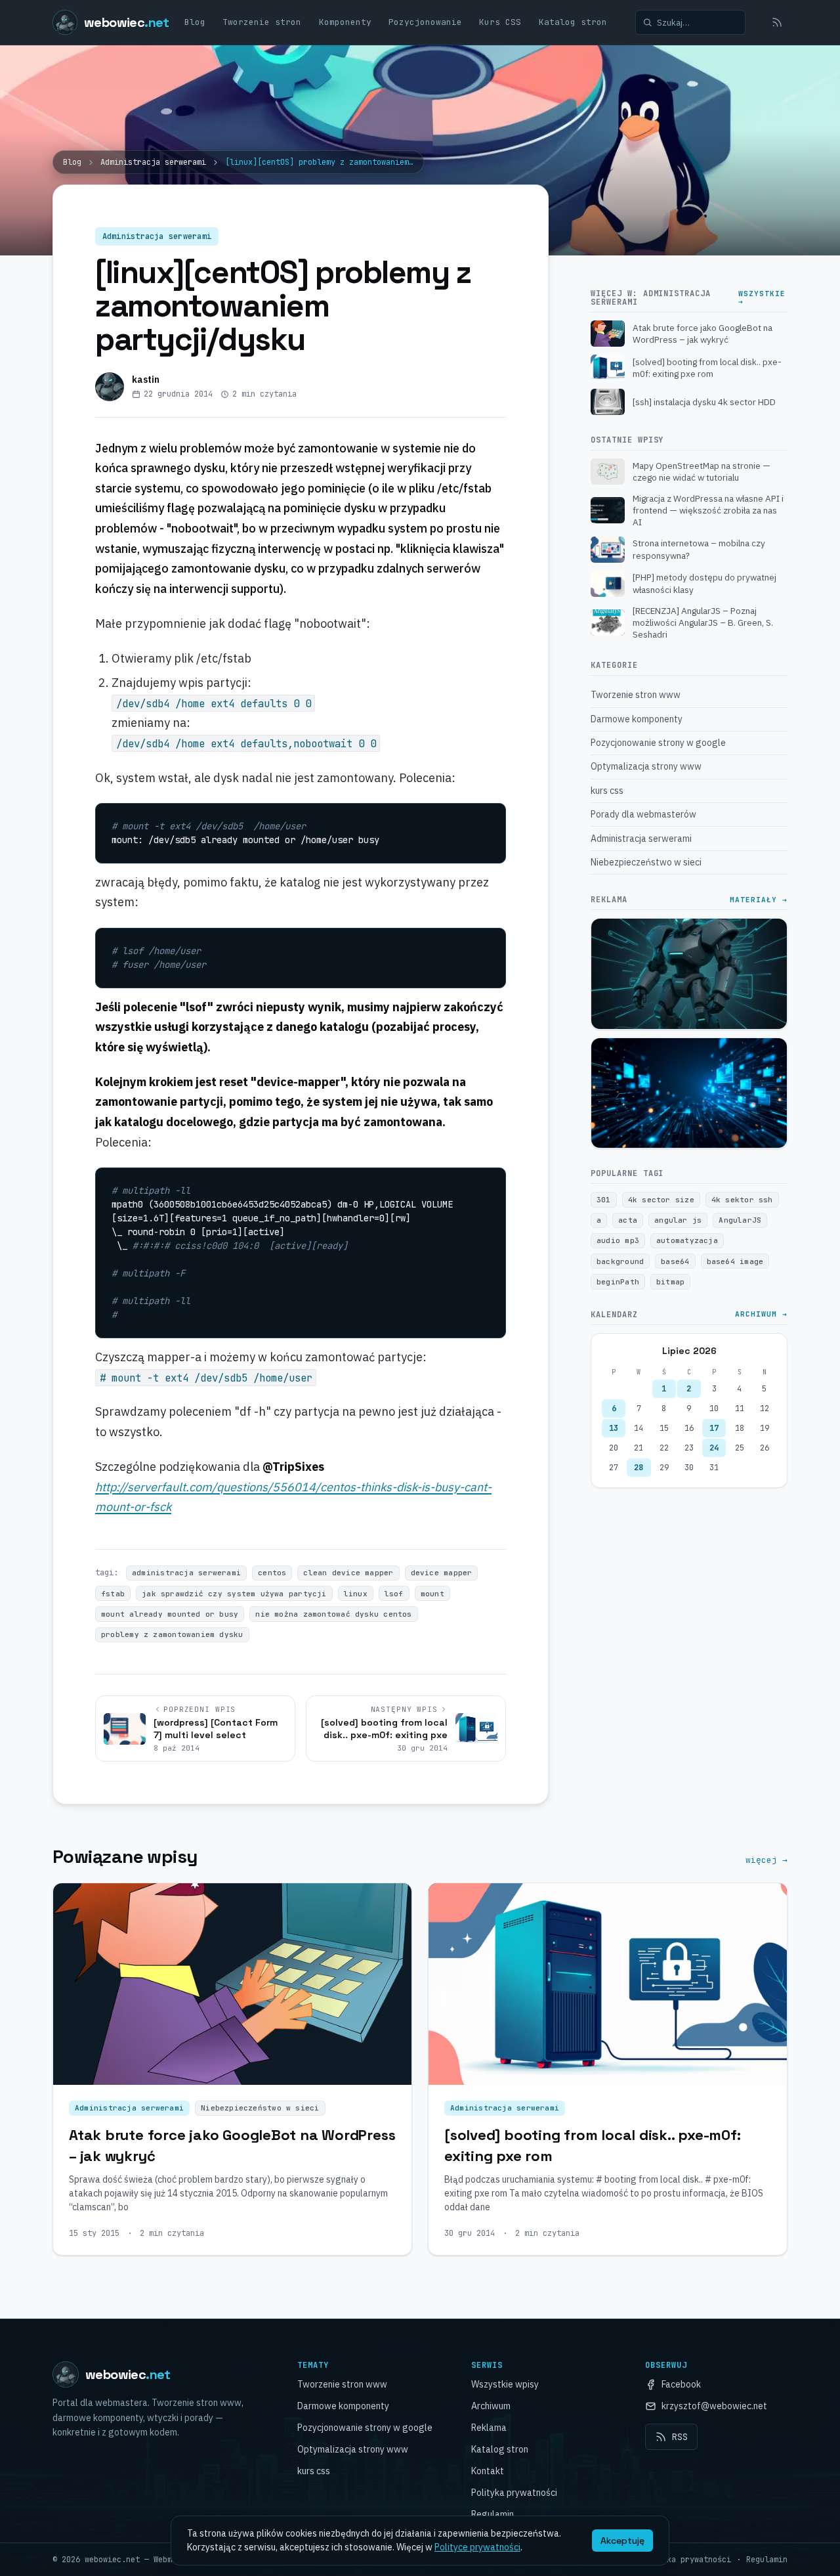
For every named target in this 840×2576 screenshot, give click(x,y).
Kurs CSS (500, 22)
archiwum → (761, 1315)
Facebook (681, 2384)
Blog (195, 22)
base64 (675, 1261)
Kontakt (488, 2471)
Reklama (489, 2428)
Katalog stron (573, 22)
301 (604, 1200)
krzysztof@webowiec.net (714, 2406)
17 (714, 1428)
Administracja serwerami (153, 162)
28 (639, 1468)
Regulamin (493, 2514)
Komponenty (345, 22)
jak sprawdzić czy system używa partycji (234, 1594)
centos (272, 1573)
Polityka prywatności (514, 2493)
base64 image (735, 1261)
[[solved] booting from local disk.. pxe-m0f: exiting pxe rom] (608, 1984)
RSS (680, 2437)
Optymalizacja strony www (353, 2449)
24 (714, 1448)
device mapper (442, 1573)
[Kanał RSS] (777, 22)
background (620, 1261)
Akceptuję (622, 2541)
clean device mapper (348, 1573)
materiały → (759, 900)
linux (356, 1594)
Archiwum (491, 2406)
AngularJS (740, 1220)
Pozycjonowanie (425, 22)
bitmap (670, 1282)
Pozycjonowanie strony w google (365, 2428)
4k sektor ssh (742, 1200)
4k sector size (661, 1200)
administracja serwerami (186, 1573)
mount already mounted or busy (170, 1614)
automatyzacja (687, 1240)
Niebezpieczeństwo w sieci (260, 2108)
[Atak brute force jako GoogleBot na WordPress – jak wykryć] (232, 1984)
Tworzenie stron (262, 22)
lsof (394, 1594)
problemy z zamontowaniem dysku (172, 1634)
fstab (113, 1594)
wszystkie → (762, 298)
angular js (678, 1220)
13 (614, 1428)
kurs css (314, 2471)
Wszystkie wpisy (505, 2384)
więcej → (766, 1860)
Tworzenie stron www (342, 2384)
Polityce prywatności (477, 2547)
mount (432, 1594)
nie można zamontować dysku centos (333, 1614)
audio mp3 (618, 1240)
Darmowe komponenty (343, 2406)
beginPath (618, 1282)
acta (628, 1220)
